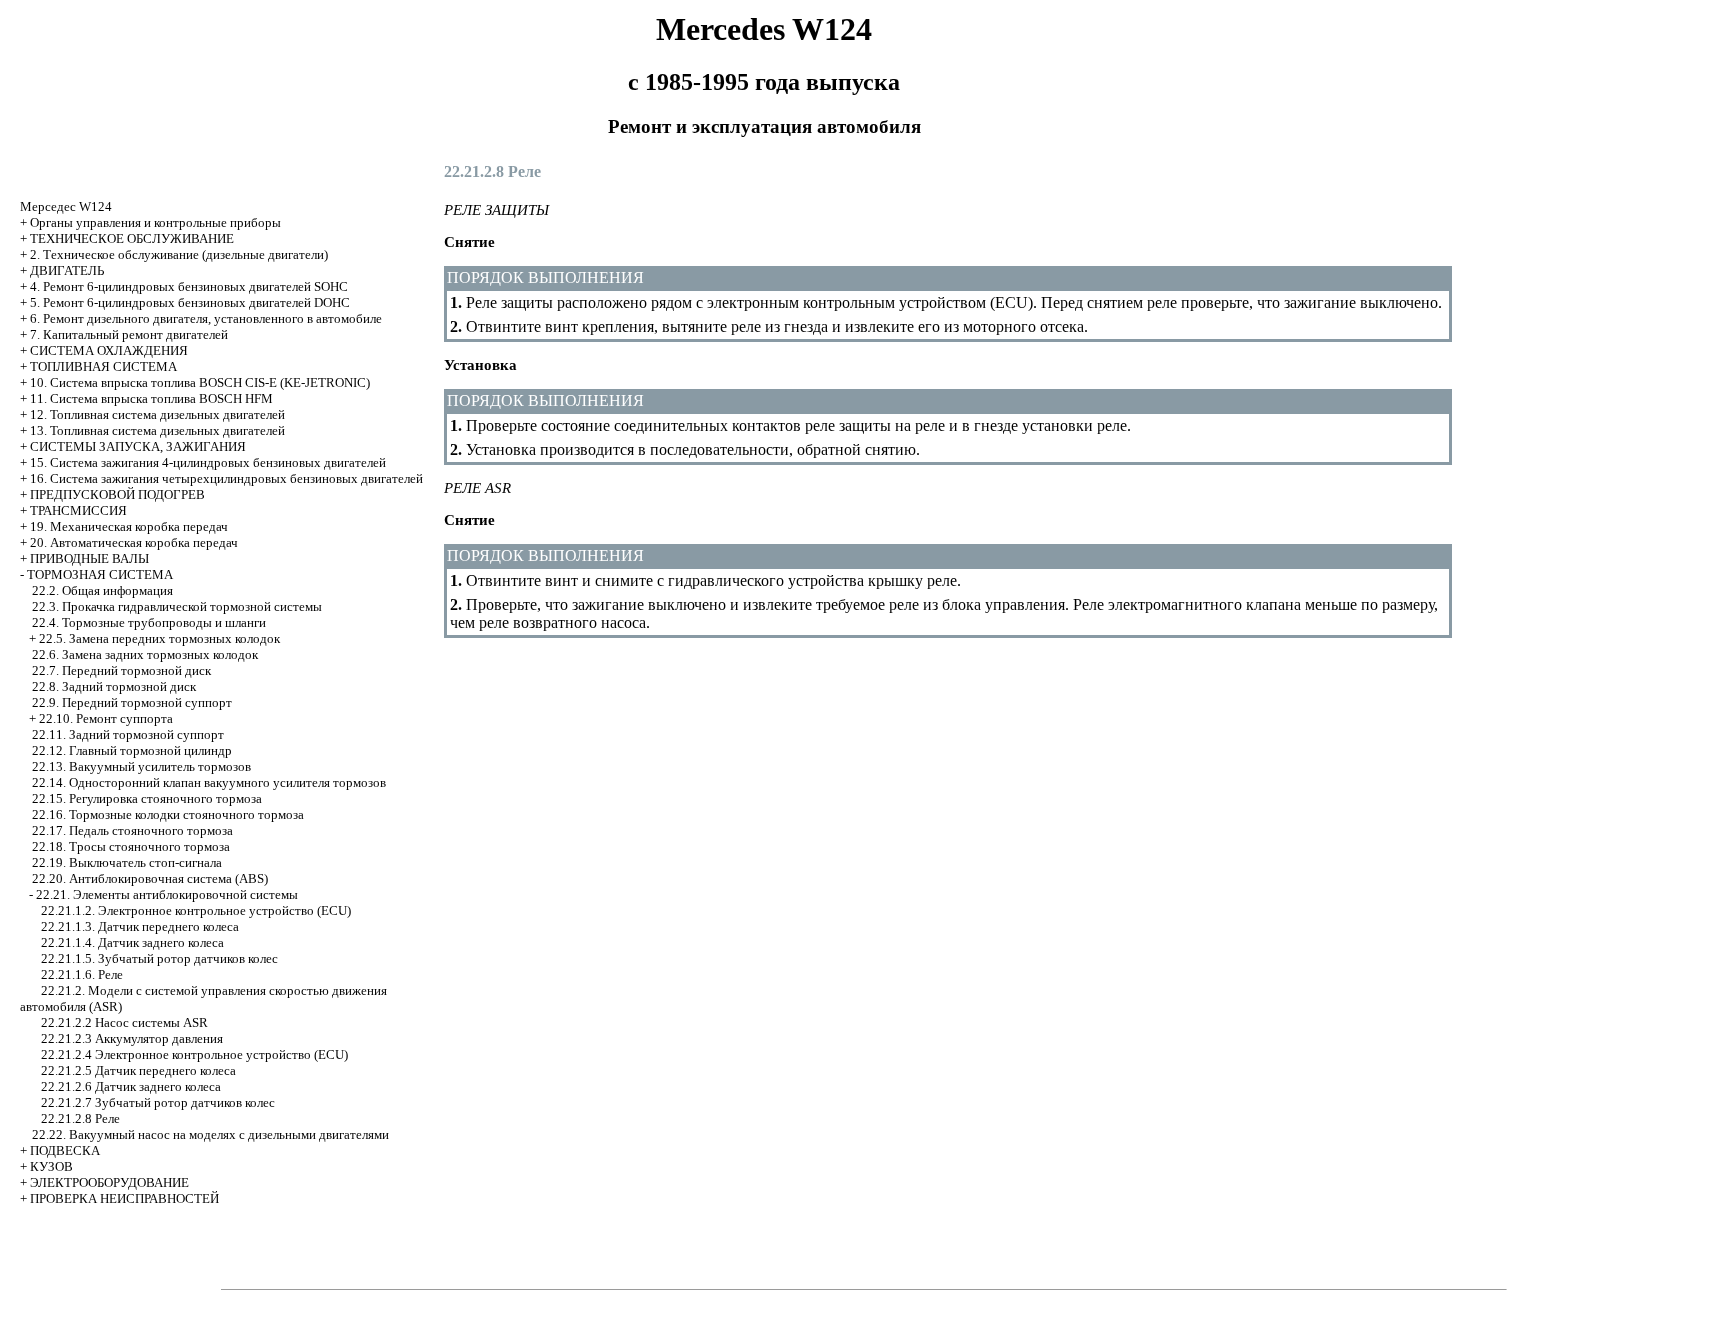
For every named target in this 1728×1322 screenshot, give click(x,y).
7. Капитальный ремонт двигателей (129, 334)
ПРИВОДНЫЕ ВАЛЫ (89, 558)
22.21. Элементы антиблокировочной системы (167, 894)
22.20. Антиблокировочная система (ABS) (150, 878)
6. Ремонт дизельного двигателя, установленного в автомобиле (206, 318)
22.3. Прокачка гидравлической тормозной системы (177, 606)
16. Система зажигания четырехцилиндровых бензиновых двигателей (226, 478)
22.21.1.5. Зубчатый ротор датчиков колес (159, 958)
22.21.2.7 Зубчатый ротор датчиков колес (158, 1102)
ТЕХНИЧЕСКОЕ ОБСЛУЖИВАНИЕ (132, 238)
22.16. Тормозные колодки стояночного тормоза (168, 814)
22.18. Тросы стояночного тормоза (131, 846)
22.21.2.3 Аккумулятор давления (132, 1038)
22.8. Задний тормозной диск (114, 686)
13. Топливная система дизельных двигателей (157, 430)
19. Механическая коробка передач (129, 526)
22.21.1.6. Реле (82, 974)
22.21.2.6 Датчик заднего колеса (131, 1086)
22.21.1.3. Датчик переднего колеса (140, 926)
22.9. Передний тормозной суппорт (132, 702)
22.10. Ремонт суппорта (106, 718)
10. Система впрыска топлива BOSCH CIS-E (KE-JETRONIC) (200, 382)
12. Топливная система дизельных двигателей (157, 414)
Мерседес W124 (66, 206)
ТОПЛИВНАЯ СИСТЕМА (103, 366)
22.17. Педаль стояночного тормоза (132, 830)
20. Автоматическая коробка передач (134, 542)
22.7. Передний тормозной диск (121, 670)
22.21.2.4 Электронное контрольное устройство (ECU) (194, 1054)
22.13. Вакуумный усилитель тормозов (141, 766)
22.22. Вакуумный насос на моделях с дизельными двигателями (210, 1134)
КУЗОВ (51, 1166)
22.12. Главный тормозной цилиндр (132, 750)
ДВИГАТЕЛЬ (67, 270)
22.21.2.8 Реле (80, 1118)
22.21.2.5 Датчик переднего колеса (138, 1070)
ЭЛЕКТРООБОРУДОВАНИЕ (109, 1182)
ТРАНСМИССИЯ (78, 510)
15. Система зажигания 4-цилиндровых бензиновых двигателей (208, 462)
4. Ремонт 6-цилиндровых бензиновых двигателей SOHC (189, 286)
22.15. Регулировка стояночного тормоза (147, 798)
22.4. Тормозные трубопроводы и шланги (149, 622)
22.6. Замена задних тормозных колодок (145, 654)
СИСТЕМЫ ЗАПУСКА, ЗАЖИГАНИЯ (138, 446)
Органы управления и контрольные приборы (155, 222)
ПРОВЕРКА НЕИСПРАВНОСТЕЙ (124, 1198)
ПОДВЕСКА (65, 1150)
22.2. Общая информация (102, 590)
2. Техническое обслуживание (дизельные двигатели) (179, 254)
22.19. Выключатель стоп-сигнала (127, 862)
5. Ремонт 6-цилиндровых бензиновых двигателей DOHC (190, 302)
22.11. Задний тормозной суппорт (128, 734)
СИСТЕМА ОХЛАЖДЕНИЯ (109, 350)
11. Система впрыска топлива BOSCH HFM (151, 398)
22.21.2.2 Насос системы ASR (124, 1022)
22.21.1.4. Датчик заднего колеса (132, 942)
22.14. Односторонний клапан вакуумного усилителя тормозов (209, 782)
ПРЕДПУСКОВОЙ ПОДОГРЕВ (117, 494)
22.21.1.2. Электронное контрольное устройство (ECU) (196, 910)
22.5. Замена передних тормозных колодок (159, 638)
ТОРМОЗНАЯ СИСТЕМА (100, 574)
